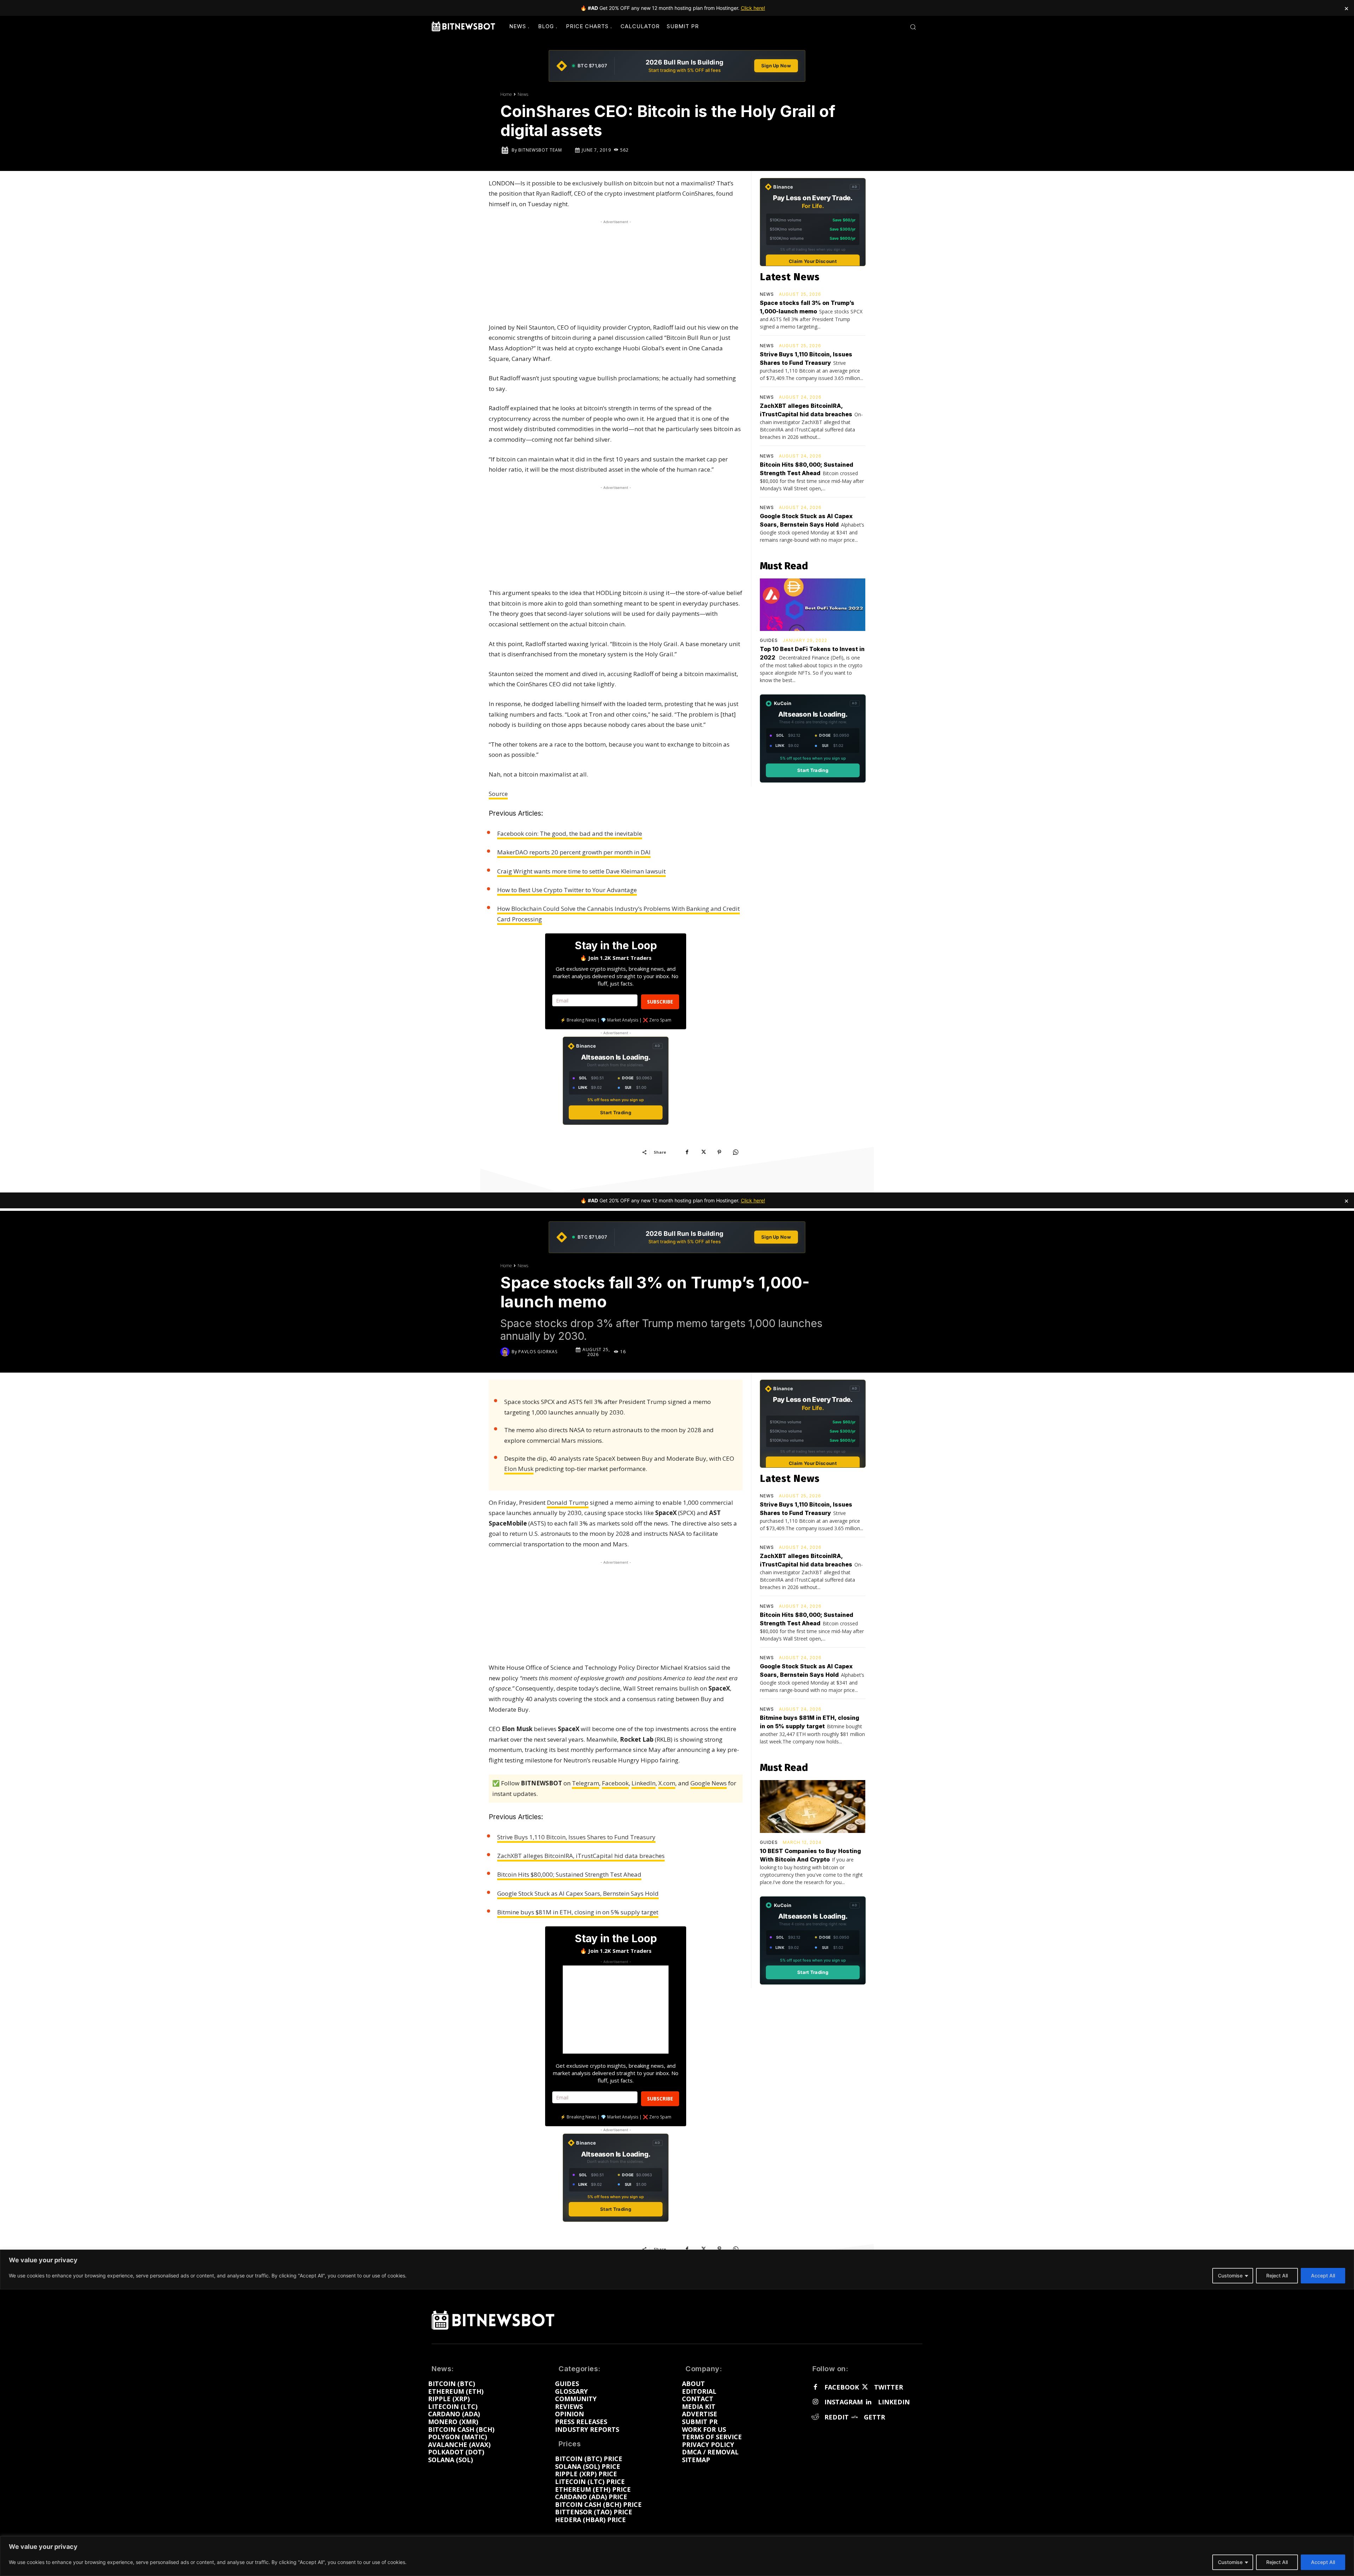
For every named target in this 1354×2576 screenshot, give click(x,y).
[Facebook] (687, 1152)
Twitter (889, 2387)
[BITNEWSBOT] (463, 26)
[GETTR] (854, 2417)
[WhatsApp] (736, 1152)
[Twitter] (865, 2387)
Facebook (842, 2387)
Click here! (753, 8)
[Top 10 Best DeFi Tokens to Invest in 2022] (813, 605)
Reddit (837, 2417)
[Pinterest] (719, 1152)
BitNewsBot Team (540, 150)
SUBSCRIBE (660, 1002)
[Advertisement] (616, 270)
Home (506, 94)
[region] (677, 2556)
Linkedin (894, 2402)
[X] (703, 1152)
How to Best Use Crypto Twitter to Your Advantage (567, 890)
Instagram (844, 2402)
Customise (1230, 2562)
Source (498, 794)
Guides (769, 640)
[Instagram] (815, 2402)
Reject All (1277, 2562)
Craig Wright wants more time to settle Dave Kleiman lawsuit (581, 871)
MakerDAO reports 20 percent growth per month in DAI (574, 852)
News (523, 94)
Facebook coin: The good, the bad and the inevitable (570, 833)
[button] (913, 27)
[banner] (677, 66)
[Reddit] (815, 2417)
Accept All (1323, 2562)
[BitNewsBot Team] (506, 150)
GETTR (874, 2417)
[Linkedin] (868, 2402)
